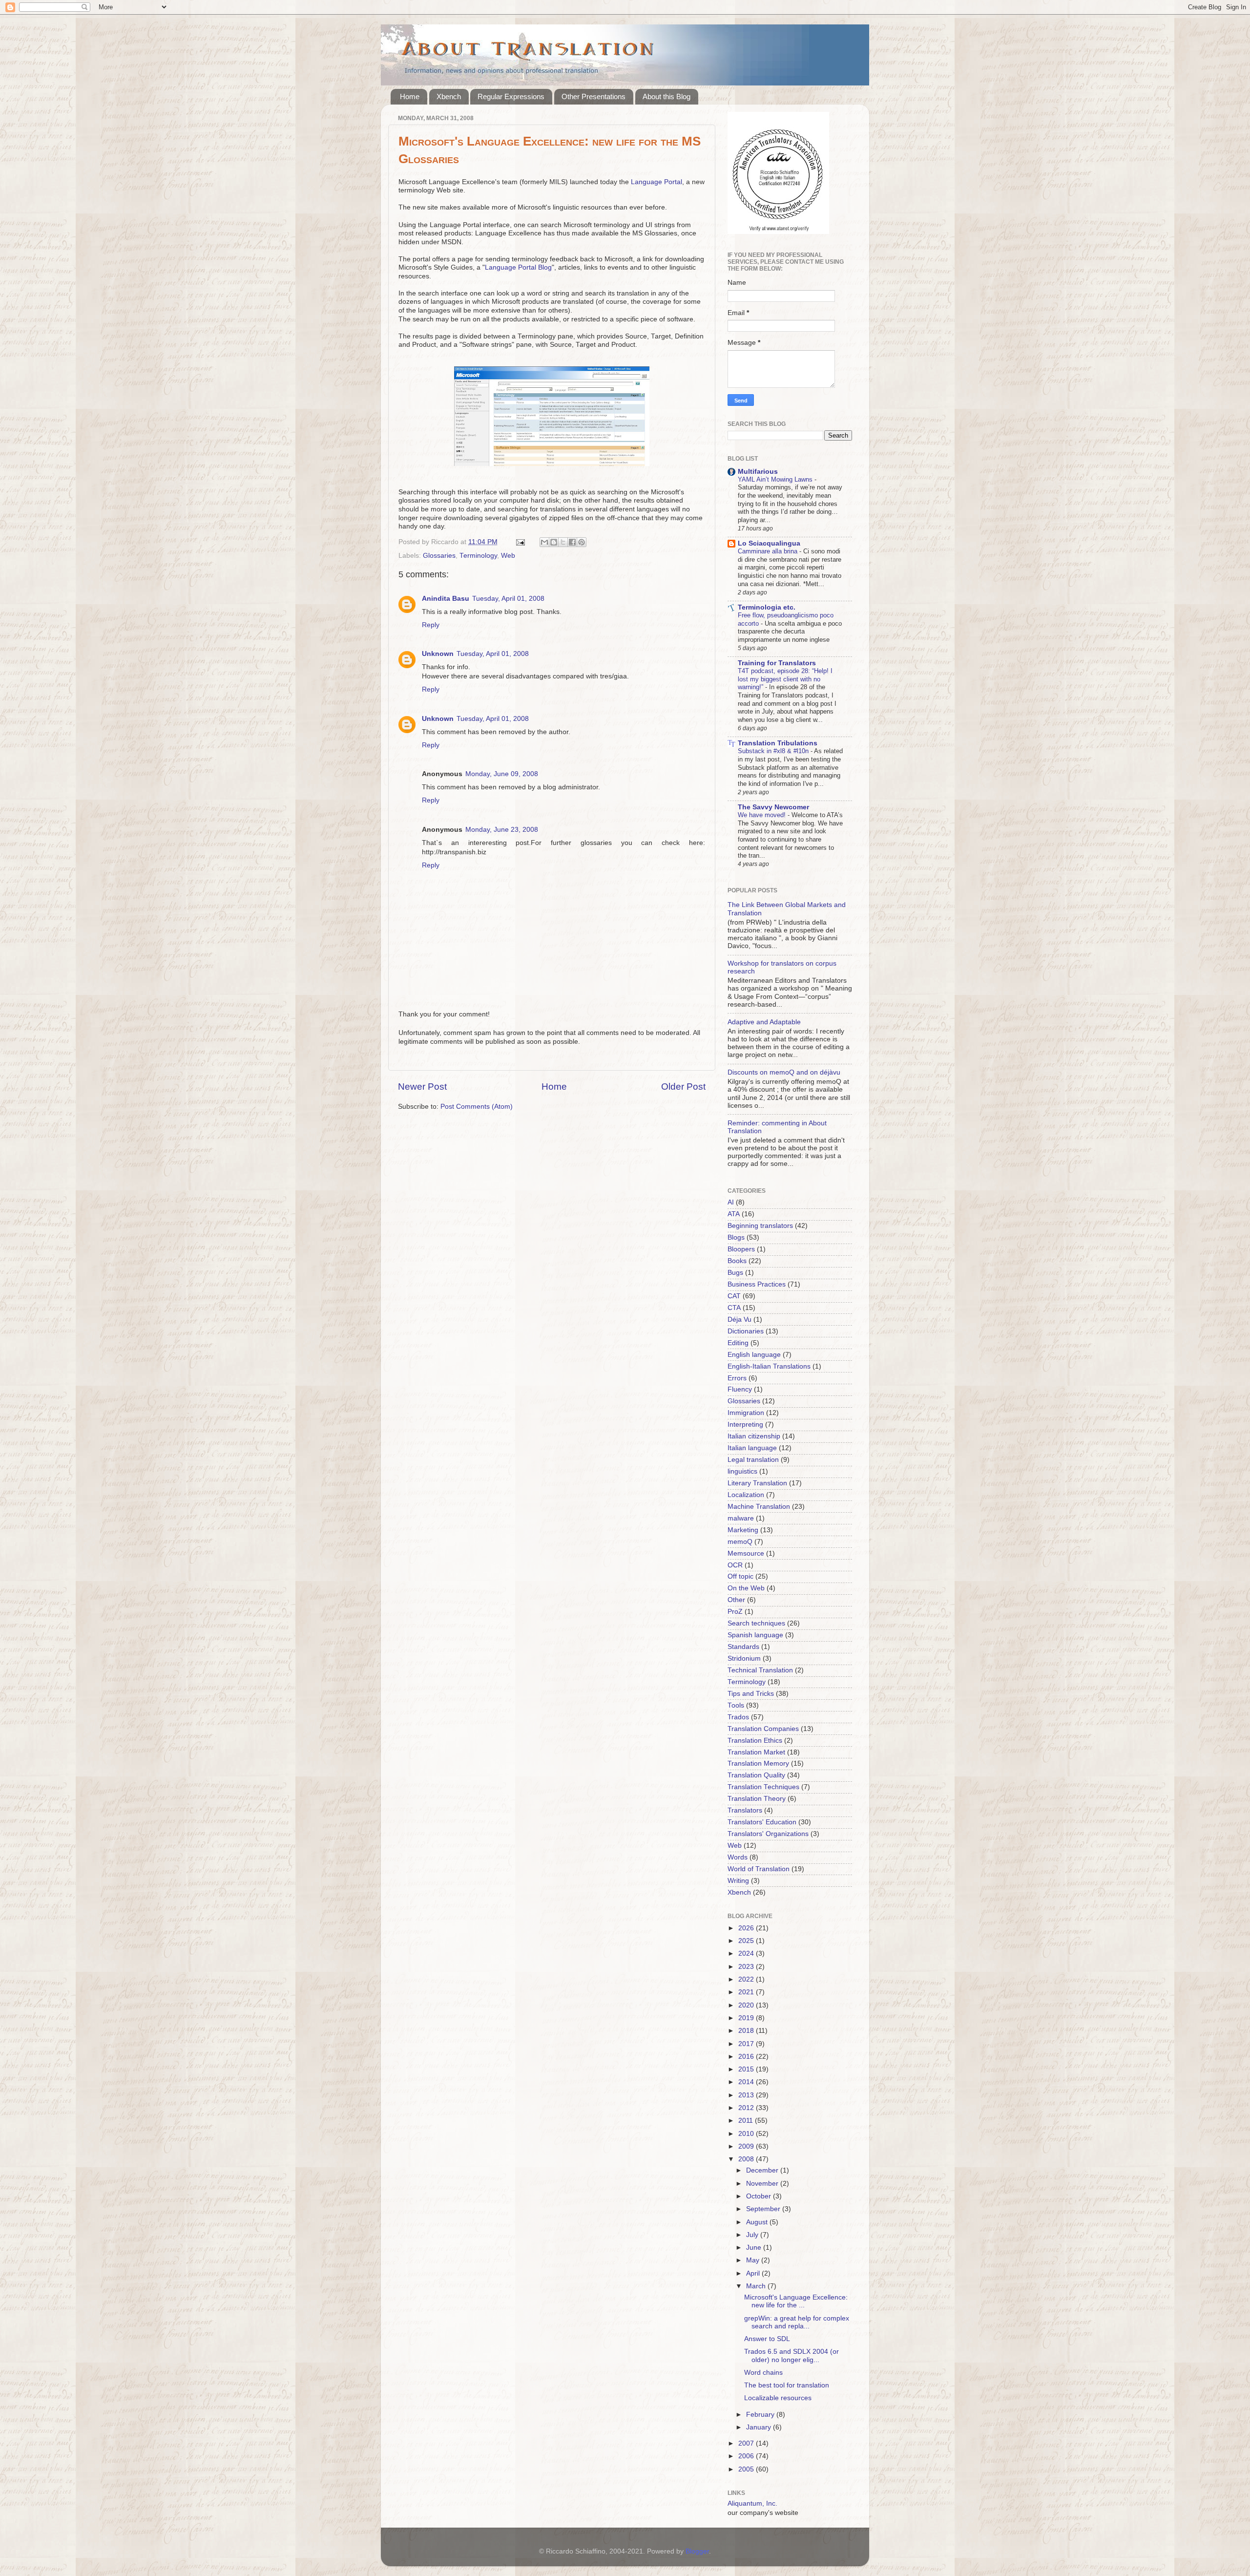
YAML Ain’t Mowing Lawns (776, 479)
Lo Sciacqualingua (769, 543)
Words (738, 1857)
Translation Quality (756, 1775)
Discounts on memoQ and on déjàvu (784, 1072)
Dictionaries (746, 1331)
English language (754, 1355)
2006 (747, 2456)
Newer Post (422, 1087)
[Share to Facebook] (572, 542)
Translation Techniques (763, 1787)
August (758, 2222)
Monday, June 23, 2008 (502, 830)
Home (410, 96)
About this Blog (667, 96)
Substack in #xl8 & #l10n (774, 751)
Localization (746, 1495)
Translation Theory (757, 1799)
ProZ (735, 1612)
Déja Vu (740, 1320)
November (763, 2184)
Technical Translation (760, 1670)
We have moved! (763, 815)
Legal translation (753, 1460)
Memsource (746, 1553)
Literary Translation (757, 1483)
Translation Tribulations (778, 743)
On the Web (746, 1588)
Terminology (478, 556)
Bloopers (741, 1249)
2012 (747, 2108)
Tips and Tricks (751, 1694)
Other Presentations (594, 96)
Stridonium (744, 1658)
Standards (743, 1647)
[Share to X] (563, 542)
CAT (734, 1296)
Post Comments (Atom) (477, 1107)
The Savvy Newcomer (773, 807)
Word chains (763, 2373)
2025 (747, 1941)
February (761, 2415)
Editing (738, 1343)
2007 (747, 2443)
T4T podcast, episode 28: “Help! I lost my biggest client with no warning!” (785, 679)
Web (508, 556)
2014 (747, 2082)
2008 (747, 2159)
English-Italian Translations (769, 1366)
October (760, 2196)
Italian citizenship (754, 1436)
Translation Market (756, 1752)
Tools (736, 1705)
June (755, 2248)
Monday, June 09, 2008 (502, 774)
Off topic (740, 1576)
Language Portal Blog (518, 267)
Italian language (752, 1448)
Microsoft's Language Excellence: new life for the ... (796, 2301)
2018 (747, 2031)
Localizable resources (778, 2398)
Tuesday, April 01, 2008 (508, 599)
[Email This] (544, 542)
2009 (747, 2146)
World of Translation (759, 1869)
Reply (431, 625)
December (763, 2170)
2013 (747, 2095)
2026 (747, 1928)
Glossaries (439, 556)
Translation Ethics (755, 1741)
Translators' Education (762, 1822)
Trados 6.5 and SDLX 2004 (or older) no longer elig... (792, 2355)
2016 (747, 2057)
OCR (735, 1565)
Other (736, 1600)
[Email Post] (520, 542)
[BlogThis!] (554, 542)
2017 (747, 2044)
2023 (747, 1967)
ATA (734, 1214)
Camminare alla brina (769, 551)
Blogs (736, 1237)
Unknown (438, 654)
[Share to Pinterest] (582, 542)
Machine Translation (759, 1507)
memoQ (740, 1542)
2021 (747, 1992)
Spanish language (755, 1635)
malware (741, 1518)
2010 (747, 2134)
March (757, 2286)
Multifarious (758, 472)
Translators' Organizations (768, 1834)
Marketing (743, 1530)
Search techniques (756, 1623)
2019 (747, 2018)
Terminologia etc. (767, 607)
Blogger (697, 2551)
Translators (745, 1810)
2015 (747, 2069)
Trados (738, 1717)
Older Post (683, 1087)
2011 (747, 2121)
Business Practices (757, 1284)
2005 (747, 2469)
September (764, 2209)
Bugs (735, 1273)
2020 (747, 2005)
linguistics (742, 1471)
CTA (734, 1308)
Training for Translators (777, 663)
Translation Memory (758, 1763)
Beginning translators (760, 1226)
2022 (747, 1979)
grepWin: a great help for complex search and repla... (797, 2322)
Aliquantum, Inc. (752, 2503)
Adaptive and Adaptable (764, 1022)
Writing (738, 1881)
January (760, 2427)
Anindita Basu (446, 599)
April (754, 2273)
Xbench (449, 96)
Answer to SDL (767, 2339)
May (754, 2260)
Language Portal (656, 182)
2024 (747, 1953)
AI (731, 1202)
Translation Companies (763, 1729)
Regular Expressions (511, 96)
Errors (737, 1378)
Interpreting (745, 1425)
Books (737, 1261)
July (753, 2235)
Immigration (746, 1413)
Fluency (740, 1389)
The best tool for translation (787, 2385)
